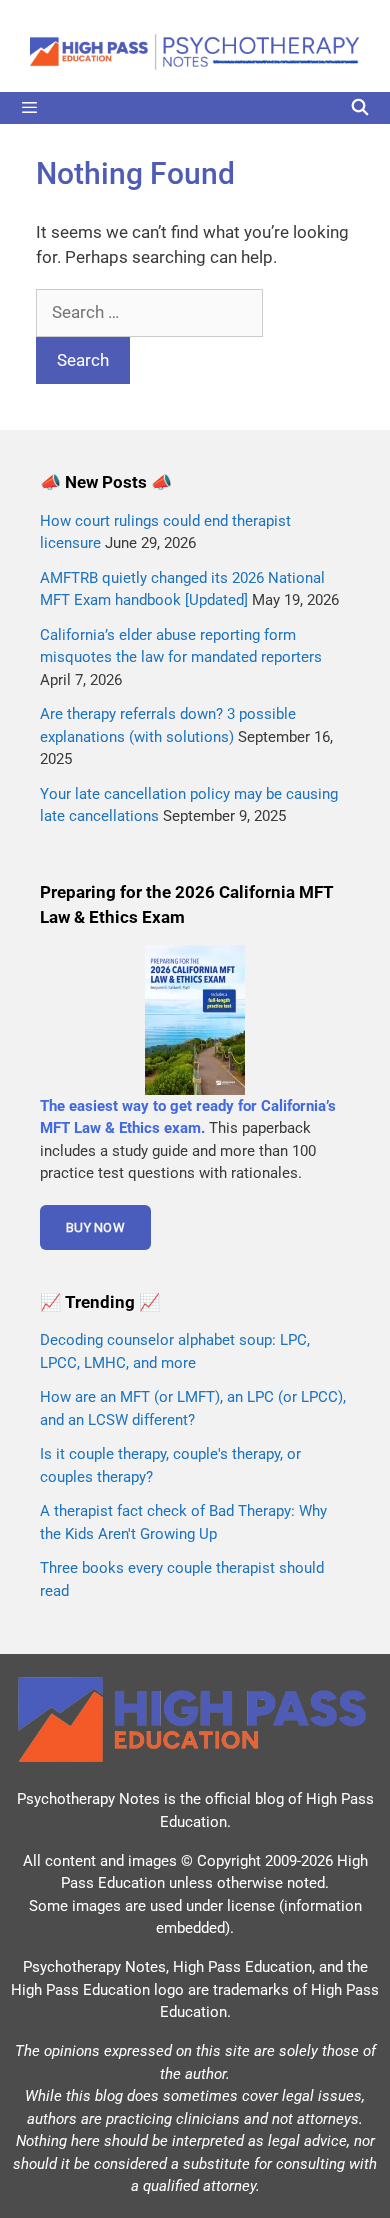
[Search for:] (149, 312)
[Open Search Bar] (359, 108)
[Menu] (195, 108)
